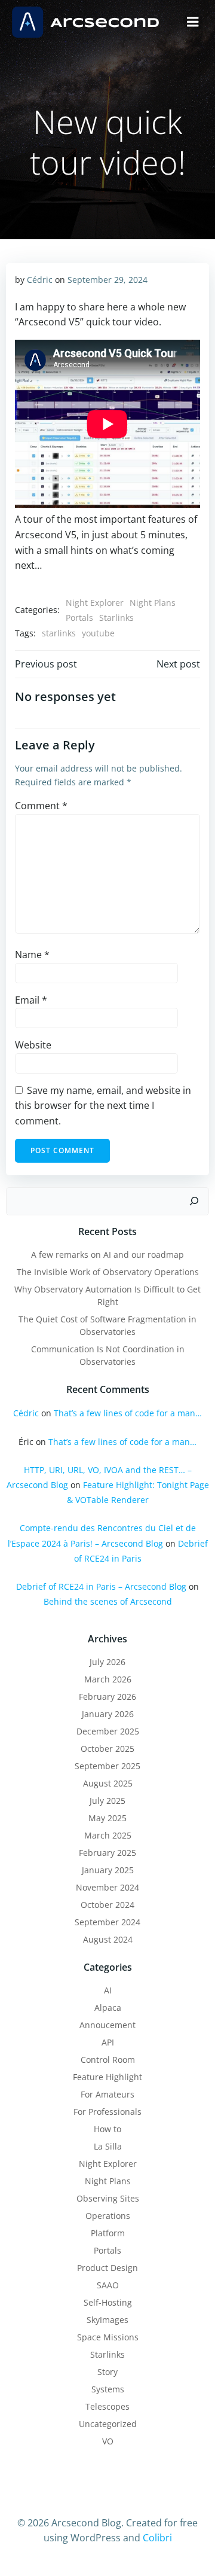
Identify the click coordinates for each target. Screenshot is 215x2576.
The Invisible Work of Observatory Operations (108, 1272)
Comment (41, 806)
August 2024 (108, 1939)
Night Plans (153, 603)
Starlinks (116, 618)
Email (31, 1000)
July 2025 (107, 1801)
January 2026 (108, 1714)
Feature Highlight (107, 2077)
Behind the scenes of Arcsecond (108, 1601)
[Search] (194, 1202)
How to (107, 2129)
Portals (79, 618)
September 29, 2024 (107, 280)
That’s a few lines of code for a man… (128, 1413)
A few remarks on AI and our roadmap (107, 1255)
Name (32, 955)
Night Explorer (95, 603)
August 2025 (108, 1783)
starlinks (59, 633)
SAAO (108, 2285)
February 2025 (107, 1853)
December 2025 (108, 1731)
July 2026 (107, 1662)
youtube (98, 633)
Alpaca (108, 2008)
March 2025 (108, 1835)
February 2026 (107, 1696)
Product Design (107, 2268)
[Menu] (193, 22)
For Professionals (107, 2112)
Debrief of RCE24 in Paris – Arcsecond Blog (101, 1586)
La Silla (108, 2146)
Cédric (40, 280)
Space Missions (108, 2337)
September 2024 (107, 1922)
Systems (108, 2389)
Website (33, 1045)
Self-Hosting (108, 2302)
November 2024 (107, 1887)
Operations (108, 2216)
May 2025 (107, 1818)
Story (107, 2372)
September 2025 (107, 1766)
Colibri (157, 2538)
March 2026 (108, 1679)
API (108, 2042)
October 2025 (107, 1749)
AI (108, 1990)
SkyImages (107, 2320)
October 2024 (107, 1905)
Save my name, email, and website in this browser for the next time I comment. (103, 1106)
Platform (108, 2233)
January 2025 (108, 1870)
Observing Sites (108, 2198)
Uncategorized (108, 2424)
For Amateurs (107, 2094)
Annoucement (107, 2025)
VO (108, 2441)
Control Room (108, 2060)
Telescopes (107, 2406)
